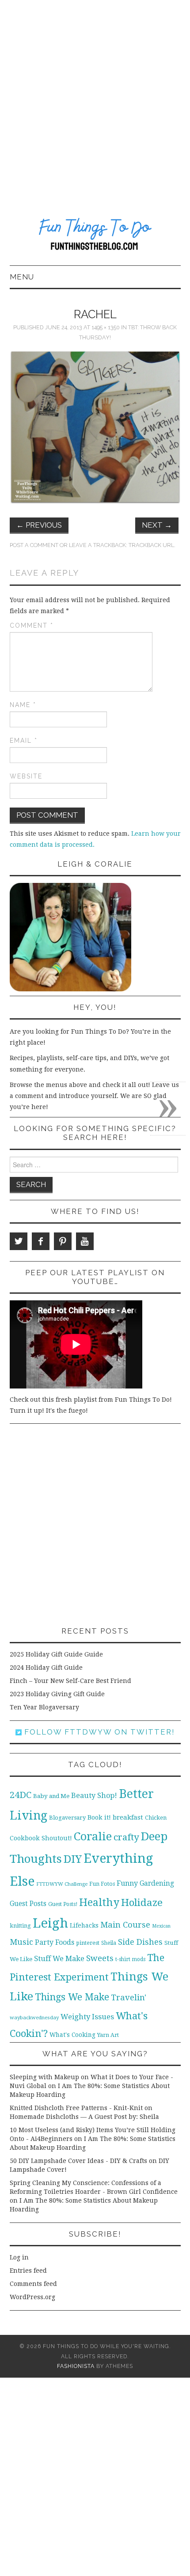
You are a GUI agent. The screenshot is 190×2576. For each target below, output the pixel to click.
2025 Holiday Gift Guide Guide (56, 1654)
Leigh (50, 1923)
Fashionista (76, 2366)
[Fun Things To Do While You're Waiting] (95, 236)
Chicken (156, 1818)
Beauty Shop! (94, 1796)
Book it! (99, 1817)
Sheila (109, 1943)
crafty (126, 1837)
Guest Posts (28, 1904)
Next (157, 525)
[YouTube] (85, 1241)
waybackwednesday (34, 2018)
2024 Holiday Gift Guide (46, 1668)
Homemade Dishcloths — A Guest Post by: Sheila (84, 2117)
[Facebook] (41, 1241)
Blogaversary (67, 1818)
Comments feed (33, 2284)
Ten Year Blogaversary (44, 1707)
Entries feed (28, 2271)
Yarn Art (108, 2035)
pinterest (88, 1943)
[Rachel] (95, 427)
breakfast (128, 1817)
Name (23, 705)
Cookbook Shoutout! (41, 1838)
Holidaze (142, 1902)
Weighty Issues (87, 2017)
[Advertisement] (95, 99)
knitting (20, 1926)
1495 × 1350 (106, 327)
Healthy (99, 1902)
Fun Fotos (102, 1884)
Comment (32, 625)
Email (24, 741)
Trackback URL (151, 545)
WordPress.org (32, 2297)
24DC (21, 1795)
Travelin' (129, 1997)
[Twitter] (19, 1241)
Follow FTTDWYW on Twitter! (98, 1732)
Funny (127, 1883)
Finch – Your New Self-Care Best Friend (70, 1681)
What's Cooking (72, 2035)
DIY (73, 1859)
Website (26, 776)
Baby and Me (51, 1796)
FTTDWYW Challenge (62, 1884)
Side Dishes (140, 1942)
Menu (22, 277)
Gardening (157, 1884)
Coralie (93, 1836)
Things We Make (72, 1997)
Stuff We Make (59, 1959)
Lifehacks (84, 1925)
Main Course (125, 1925)
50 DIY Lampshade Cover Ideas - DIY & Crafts (78, 2161)
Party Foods (55, 1942)
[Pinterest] (63, 1241)
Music (21, 1942)
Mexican (161, 1926)
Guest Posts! (63, 1904)
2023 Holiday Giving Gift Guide (57, 1694)
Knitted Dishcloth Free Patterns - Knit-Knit (76, 2108)
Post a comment (34, 545)
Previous (39, 525)
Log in (19, 2257)
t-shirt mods (130, 1959)
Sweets (100, 1958)
